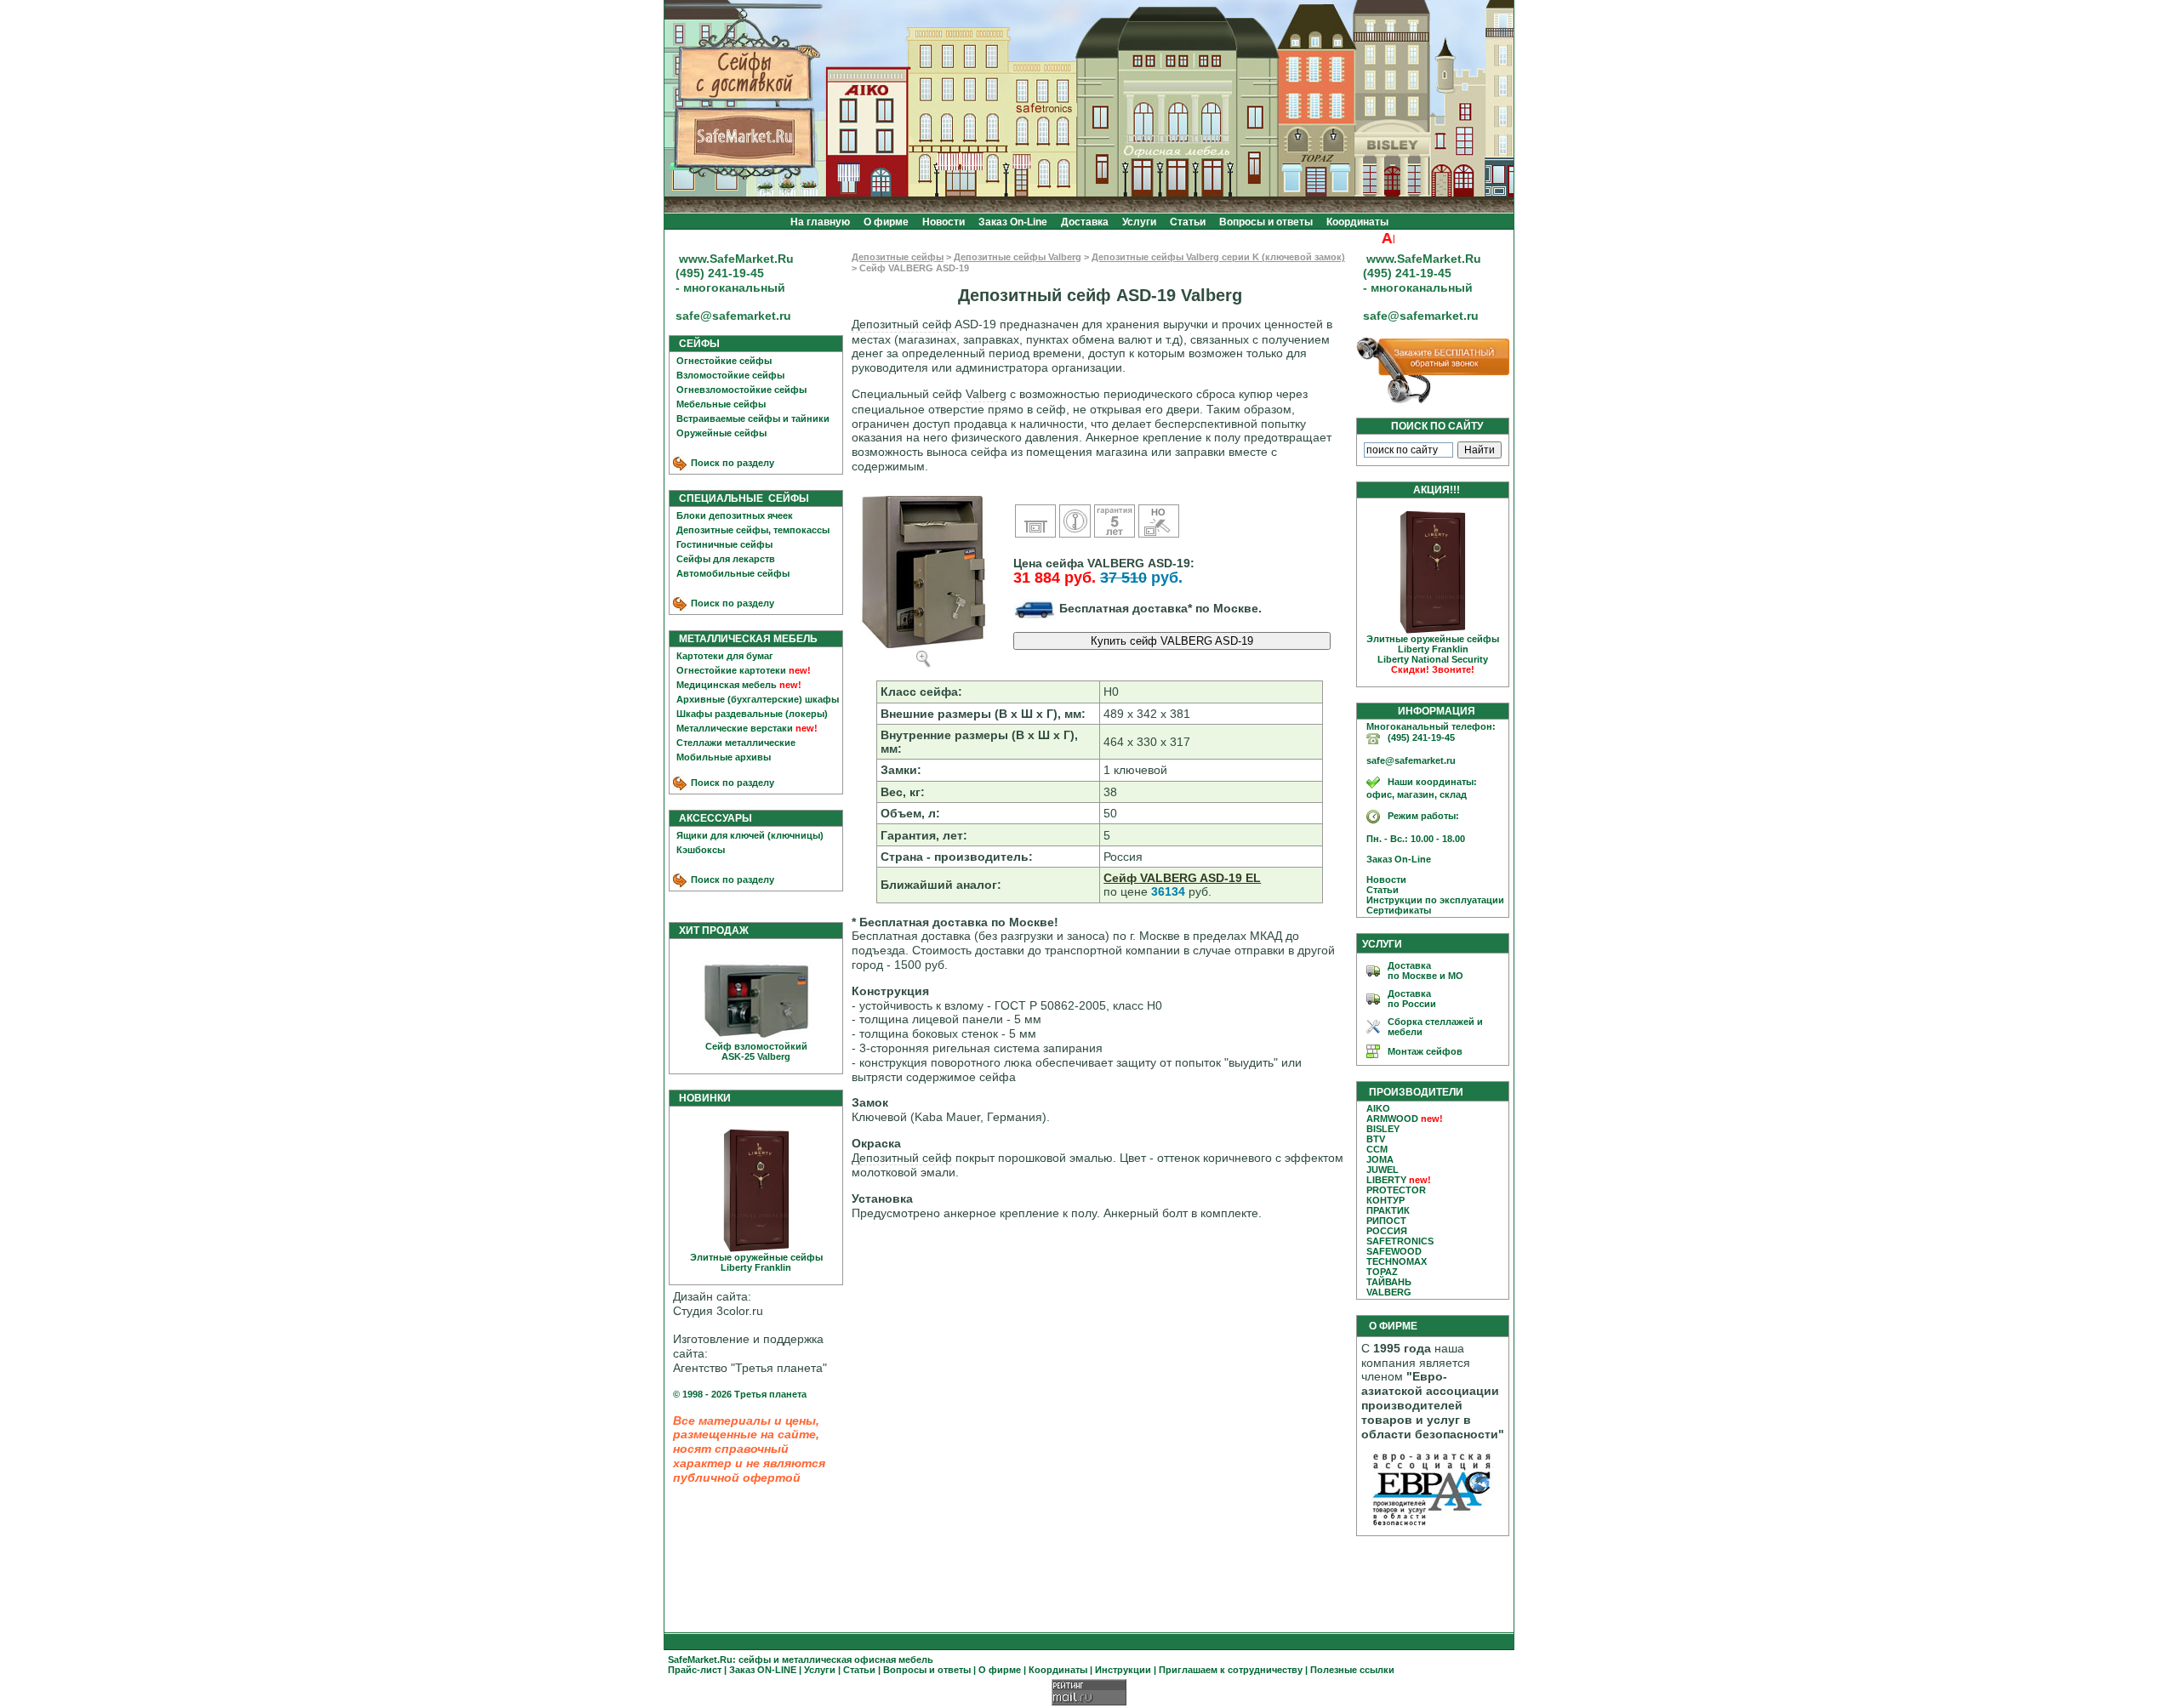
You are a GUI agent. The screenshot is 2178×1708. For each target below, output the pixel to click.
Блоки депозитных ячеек (735, 515)
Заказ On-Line (1013, 222)
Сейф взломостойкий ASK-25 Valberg (756, 1051)
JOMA (1380, 1159)
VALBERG (1389, 1292)
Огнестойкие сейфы (724, 361)
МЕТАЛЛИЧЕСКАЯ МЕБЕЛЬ (744, 639)
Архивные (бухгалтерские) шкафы (758, 699)
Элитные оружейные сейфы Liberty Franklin (756, 1262)
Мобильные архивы (724, 757)
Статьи (1188, 222)
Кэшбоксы (701, 850)
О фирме (886, 222)
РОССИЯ (1387, 1231)
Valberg (986, 394)
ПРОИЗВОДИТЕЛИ (1416, 1092)
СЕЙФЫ (696, 344)
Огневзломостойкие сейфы (741, 390)
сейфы (755, 1660)
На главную (820, 222)
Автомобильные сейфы (733, 573)
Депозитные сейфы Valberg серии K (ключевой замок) (1218, 257)
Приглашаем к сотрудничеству (1231, 1670)
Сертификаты (1395, 910)
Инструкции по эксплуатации (1431, 900)
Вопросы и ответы (1266, 222)
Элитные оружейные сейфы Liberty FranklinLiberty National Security (1433, 654)
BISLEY (1383, 1129)
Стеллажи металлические (736, 743)
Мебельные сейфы (721, 404)
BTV (1376, 1139)
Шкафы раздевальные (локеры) (752, 714)
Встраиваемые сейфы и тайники (753, 418)
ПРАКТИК (1388, 1210)
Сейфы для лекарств (726, 559)
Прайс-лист (695, 1670)
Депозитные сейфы (898, 257)
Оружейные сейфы (721, 433)
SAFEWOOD (1394, 1251)
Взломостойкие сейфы (730, 375)
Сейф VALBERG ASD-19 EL (1182, 878)
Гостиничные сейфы (724, 544)
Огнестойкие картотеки (731, 670)
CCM (1377, 1149)
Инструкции (1123, 1670)
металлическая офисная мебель (858, 1660)
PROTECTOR (1396, 1190)
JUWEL (1383, 1170)
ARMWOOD (1392, 1119)
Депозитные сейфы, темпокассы (753, 530)
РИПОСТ (1386, 1221)
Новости (944, 222)
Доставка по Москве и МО (1425, 971)
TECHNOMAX (1397, 1261)
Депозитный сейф (902, 324)
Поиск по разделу (731, 463)
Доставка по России (1412, 999)
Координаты (1357, 222)
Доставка (1085, 222)
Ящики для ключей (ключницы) (750, 835)
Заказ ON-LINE (763, 1670)
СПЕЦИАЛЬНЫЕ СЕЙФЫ (740, 498)
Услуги (1139, 222)
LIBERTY (1386, 1180)
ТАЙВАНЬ (1389, 1282)
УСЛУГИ (1382, 944)
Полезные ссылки (1352, 1670)
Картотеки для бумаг (725, 656)
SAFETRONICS (1400, 1241)
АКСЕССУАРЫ (712, 818)
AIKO (1378, 1108)
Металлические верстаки (735, 728)
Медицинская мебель (727, 685)
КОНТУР (1385, 1200)
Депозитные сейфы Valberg (1018, 257)
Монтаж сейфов (1425, 1051)
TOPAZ (1382, 1272)
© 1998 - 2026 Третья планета (740, 1394)
